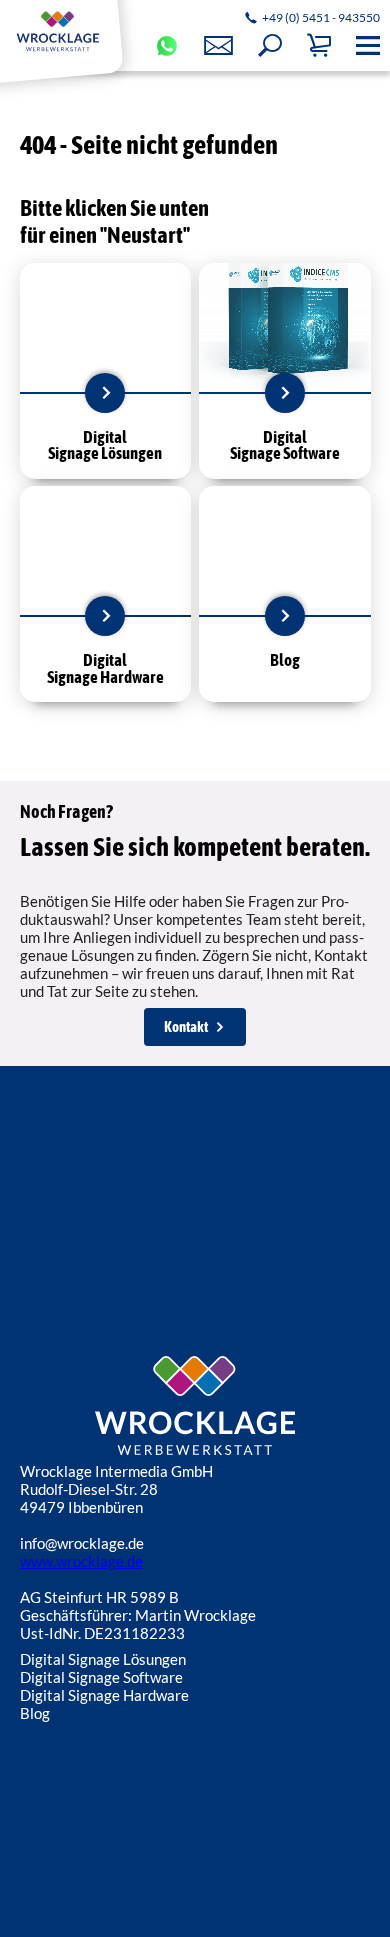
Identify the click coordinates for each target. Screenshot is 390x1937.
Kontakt (186, 1026)
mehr (105, 393)
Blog (35, 1713)
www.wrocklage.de (81, 1561)
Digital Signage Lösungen (103, 1659)
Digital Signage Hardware (104, 1695)
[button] (270, 46)
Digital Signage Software (101, 1677)
